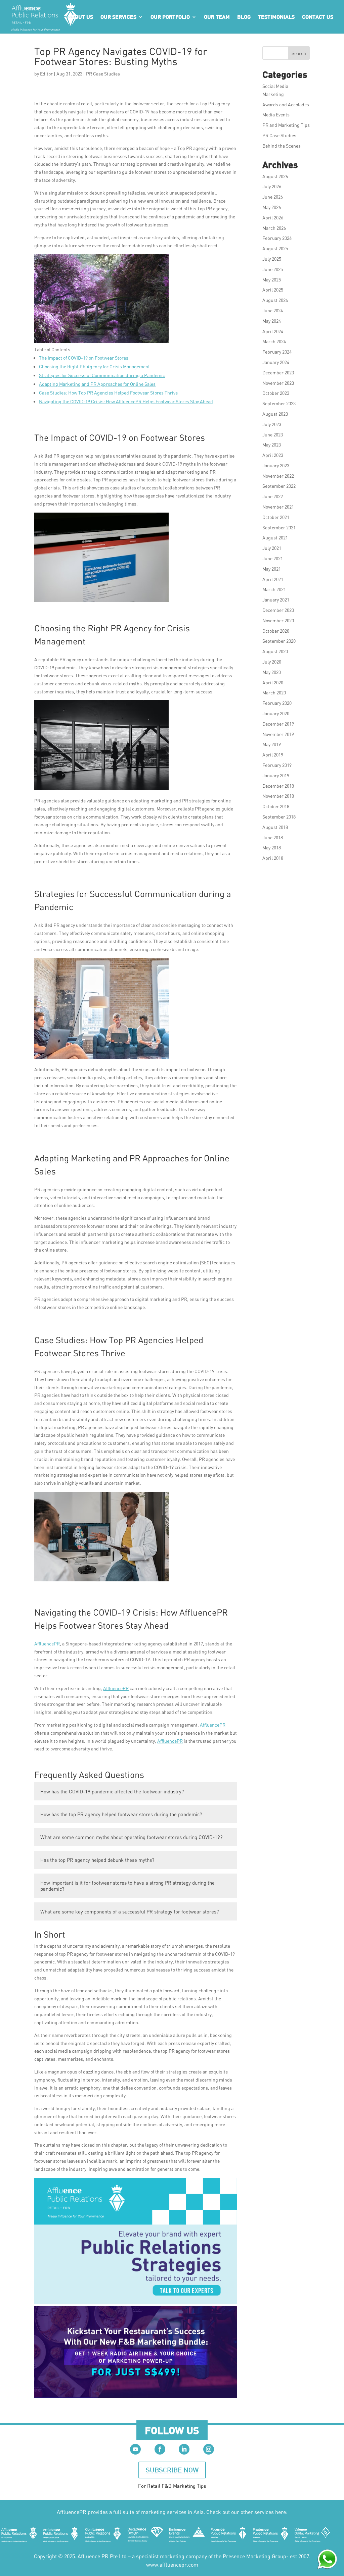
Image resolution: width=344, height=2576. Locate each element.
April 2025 (273, 290)
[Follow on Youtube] (135, 2449)
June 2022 (273, 496)
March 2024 (274, 341)
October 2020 (276, 631)
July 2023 (272, 424)
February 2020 (277, 703)
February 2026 (277, 238)
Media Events (276, 115)
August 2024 (275, 300)
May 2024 (272, 321)
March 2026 (274, 228)
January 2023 (276, 465)
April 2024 (273, 331)
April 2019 (273, 755)
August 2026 (275, 176)
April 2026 (273, 218)
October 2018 (276, 806)
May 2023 (272, 445)
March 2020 (274, 693)
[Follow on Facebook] (160, 2449)
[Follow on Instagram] (209, 2449)
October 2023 (276, 393)
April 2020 (273, 682)
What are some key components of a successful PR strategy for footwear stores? (130, 1911)
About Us (80, 17)
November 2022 (278, 476)
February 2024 (277, 352)
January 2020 (276, 713)
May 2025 (272, 280)
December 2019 (278, 724)
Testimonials (276, 17)
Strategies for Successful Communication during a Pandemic (102, 375)
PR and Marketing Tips (286, 125)
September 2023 (279, 403)
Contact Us (318, 17)
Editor (46, 74)
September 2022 (279, 486)
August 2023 (275, 414)
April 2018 (273, 858)
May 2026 (272, 207)
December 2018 (278, 786)
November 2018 (278, 796)
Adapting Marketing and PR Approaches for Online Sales (97, 384)
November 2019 (278, 734)
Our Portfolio (170, 17)
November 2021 (278, 507)
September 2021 (279, 528)
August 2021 (275, 538)
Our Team (217, 17)
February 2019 (277, 765)
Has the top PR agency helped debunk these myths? (97, 1860)
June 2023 (273, 435)
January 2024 (276, 362)
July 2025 (272, 259)
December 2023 (278, 373)
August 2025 (275, 248)
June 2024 (273, 310)
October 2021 (276, 517)
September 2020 (279, 641)
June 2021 (273, 558)
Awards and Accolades (286, 104)
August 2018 (275, 827)
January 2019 (276, 775)
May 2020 (272, 672)
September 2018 (279, 817)
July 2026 (272, 186)
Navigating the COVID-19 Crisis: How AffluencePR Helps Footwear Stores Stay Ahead (126, 401)
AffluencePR (47, 1644)
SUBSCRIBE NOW (172, 2470)
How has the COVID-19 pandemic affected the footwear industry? (112, 1791)
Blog (244, 17)
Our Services (118, 17)
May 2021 (272, 569)
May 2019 (272, 744)
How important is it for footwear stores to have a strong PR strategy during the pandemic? (127, 1886)
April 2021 (273, 579)
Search (299, 53)
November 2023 (278, 383)
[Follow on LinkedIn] (184, 2449)
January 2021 (276, 600)
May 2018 (272, 848)
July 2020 (272, 662)
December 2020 (278, 610)
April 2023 (273, 455)
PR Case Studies (103, 74)
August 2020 (275, 651)
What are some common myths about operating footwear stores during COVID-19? (131, 1837)
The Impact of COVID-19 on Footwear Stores (84, 358)
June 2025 (273, 269)
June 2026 (273, 197)
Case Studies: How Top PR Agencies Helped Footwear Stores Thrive (108, 393)
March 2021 (274, 589)
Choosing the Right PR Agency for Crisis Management (94, 366)
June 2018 (273, 837)
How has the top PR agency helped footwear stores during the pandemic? (121, 1814)
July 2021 (272, 548)
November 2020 (278, 620)
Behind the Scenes (282, 146)
